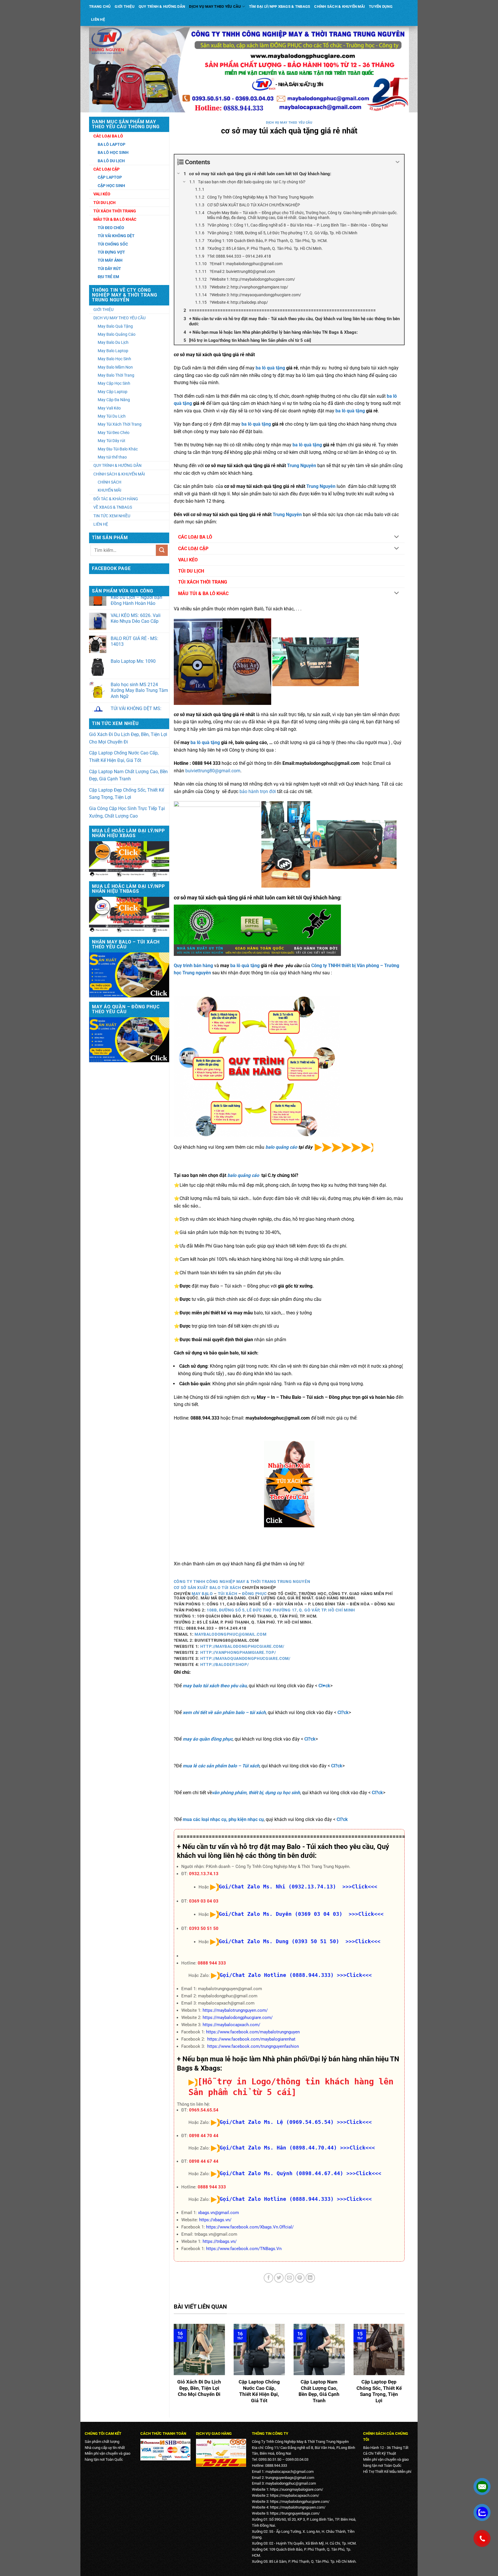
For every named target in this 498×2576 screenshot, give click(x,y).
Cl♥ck (324, 1686)
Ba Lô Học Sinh (113, 152)
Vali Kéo (102, 194)
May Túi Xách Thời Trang (120, 424)
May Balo (202, 1594)
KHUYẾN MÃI (110, 490)
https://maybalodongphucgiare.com (299, 2502)
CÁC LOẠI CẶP (193, 549)
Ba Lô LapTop (112, 144)
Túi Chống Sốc (113, 244)
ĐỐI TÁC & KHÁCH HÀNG (116, 499)
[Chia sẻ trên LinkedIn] (310, 2278)
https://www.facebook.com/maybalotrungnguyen (253, 2032)
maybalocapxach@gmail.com (289, 2472)
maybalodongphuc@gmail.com (230, 1634)
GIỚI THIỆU (125, 6)
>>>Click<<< (354, 1975)
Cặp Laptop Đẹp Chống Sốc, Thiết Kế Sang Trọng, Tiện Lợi (127, 794)
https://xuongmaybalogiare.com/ (297, 2489)
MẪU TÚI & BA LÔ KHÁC (203, 593)
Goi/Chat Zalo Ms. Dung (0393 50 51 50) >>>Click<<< (300, 1941)
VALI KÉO (188, 560)
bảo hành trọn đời (258, 791)
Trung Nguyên (302, 466)
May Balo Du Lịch (113, 342)
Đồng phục (254, 1594)
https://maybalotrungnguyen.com (297, 2507)
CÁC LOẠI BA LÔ (195, 537)
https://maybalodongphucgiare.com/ (238, 2018)
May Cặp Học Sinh (114, 383)
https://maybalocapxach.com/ (231, 2025)
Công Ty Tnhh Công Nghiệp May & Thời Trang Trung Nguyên (242, 1582)
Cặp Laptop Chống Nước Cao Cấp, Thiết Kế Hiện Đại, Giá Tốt (124, 757)
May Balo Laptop (113, 351)
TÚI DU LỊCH (191, 571)
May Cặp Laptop (113, 392)
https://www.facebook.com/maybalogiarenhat (251, 2039)
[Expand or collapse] (398, 162)
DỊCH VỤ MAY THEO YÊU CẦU (215, 6)
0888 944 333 (212, 1963)
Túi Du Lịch (104, 203)
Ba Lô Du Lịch (111, 161)
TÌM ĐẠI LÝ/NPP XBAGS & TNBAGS (280, 6)
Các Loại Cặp (106, 169)
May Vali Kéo (109, 408)
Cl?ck (343, 1712)
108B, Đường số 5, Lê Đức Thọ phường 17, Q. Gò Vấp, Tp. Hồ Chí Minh (281, 1610)
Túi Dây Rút (109, 269)
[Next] (406, 2368)
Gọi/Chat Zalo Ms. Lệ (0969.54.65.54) (277, 2122)
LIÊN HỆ (98, 19)
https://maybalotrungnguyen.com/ (235, 2010)
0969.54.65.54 (204, 2110)
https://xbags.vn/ (215, 2220)
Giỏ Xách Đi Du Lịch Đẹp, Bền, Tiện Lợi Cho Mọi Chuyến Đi (128, 738)
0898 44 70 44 (204, 2136)
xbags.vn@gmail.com (218, 2213)
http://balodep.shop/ (225, 1665)
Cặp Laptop (110, 177)
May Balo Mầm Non (115, 367)
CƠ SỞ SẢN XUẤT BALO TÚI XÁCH (208, 1588)
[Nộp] (162, 550)
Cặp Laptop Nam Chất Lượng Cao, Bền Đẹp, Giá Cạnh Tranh (128, 775)
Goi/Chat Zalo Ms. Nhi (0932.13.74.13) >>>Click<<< (298, 1887)
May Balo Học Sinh (114, 359)
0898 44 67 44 (204, 2161)
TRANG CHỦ (100, 6)
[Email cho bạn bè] (289, 2278)
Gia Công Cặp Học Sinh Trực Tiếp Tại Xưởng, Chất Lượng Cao (127, 812)
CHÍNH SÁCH (110, 482)
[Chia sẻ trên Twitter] (279, 2278)
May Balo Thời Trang (116, 375)
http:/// (242, 1646)
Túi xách (228, 1594)
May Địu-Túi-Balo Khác (118, 449)
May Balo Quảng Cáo (117, 334)
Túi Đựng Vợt (111, 252)
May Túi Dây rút (112, 441)
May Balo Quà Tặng (115, 326)
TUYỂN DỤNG (381, 6)
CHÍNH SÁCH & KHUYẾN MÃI (339, 6)
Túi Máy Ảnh (110, 260)
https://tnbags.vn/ (220, 2241)
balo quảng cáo (281, 1147)
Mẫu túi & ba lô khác (115, 219)
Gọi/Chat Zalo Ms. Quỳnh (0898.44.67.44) (281, 2173)
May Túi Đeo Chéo (114, 433)
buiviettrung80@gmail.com (213, 771)
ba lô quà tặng (270, 368)
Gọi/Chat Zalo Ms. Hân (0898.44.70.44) (278, 2148)
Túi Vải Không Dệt (116, 236)
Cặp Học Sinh (111, 186)
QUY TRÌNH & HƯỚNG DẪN (162, 6)
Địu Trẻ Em (108, 277)
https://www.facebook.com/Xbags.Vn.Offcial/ (250, 2227)
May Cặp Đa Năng (114, 400)
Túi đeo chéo (111, 228)
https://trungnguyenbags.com (294, 2513)
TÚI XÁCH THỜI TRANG (203, 582)
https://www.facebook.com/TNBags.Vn (244, 2249)
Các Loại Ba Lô (108, 136)
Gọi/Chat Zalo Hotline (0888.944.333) (277, 1975)
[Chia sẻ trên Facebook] (268, 2278)
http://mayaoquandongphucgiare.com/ (245, 1658)
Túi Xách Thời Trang (115, 211)
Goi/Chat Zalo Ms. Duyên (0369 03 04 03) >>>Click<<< (301, 1914)
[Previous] (173, 2368)
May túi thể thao (112, 457)
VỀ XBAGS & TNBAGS (113, 507)
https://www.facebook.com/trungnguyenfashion (253, 2046)
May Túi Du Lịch (112, 416)
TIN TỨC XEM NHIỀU (112, 516)
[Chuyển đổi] (397, 537)
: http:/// (237, 1652)
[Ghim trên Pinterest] (300, 2278)
